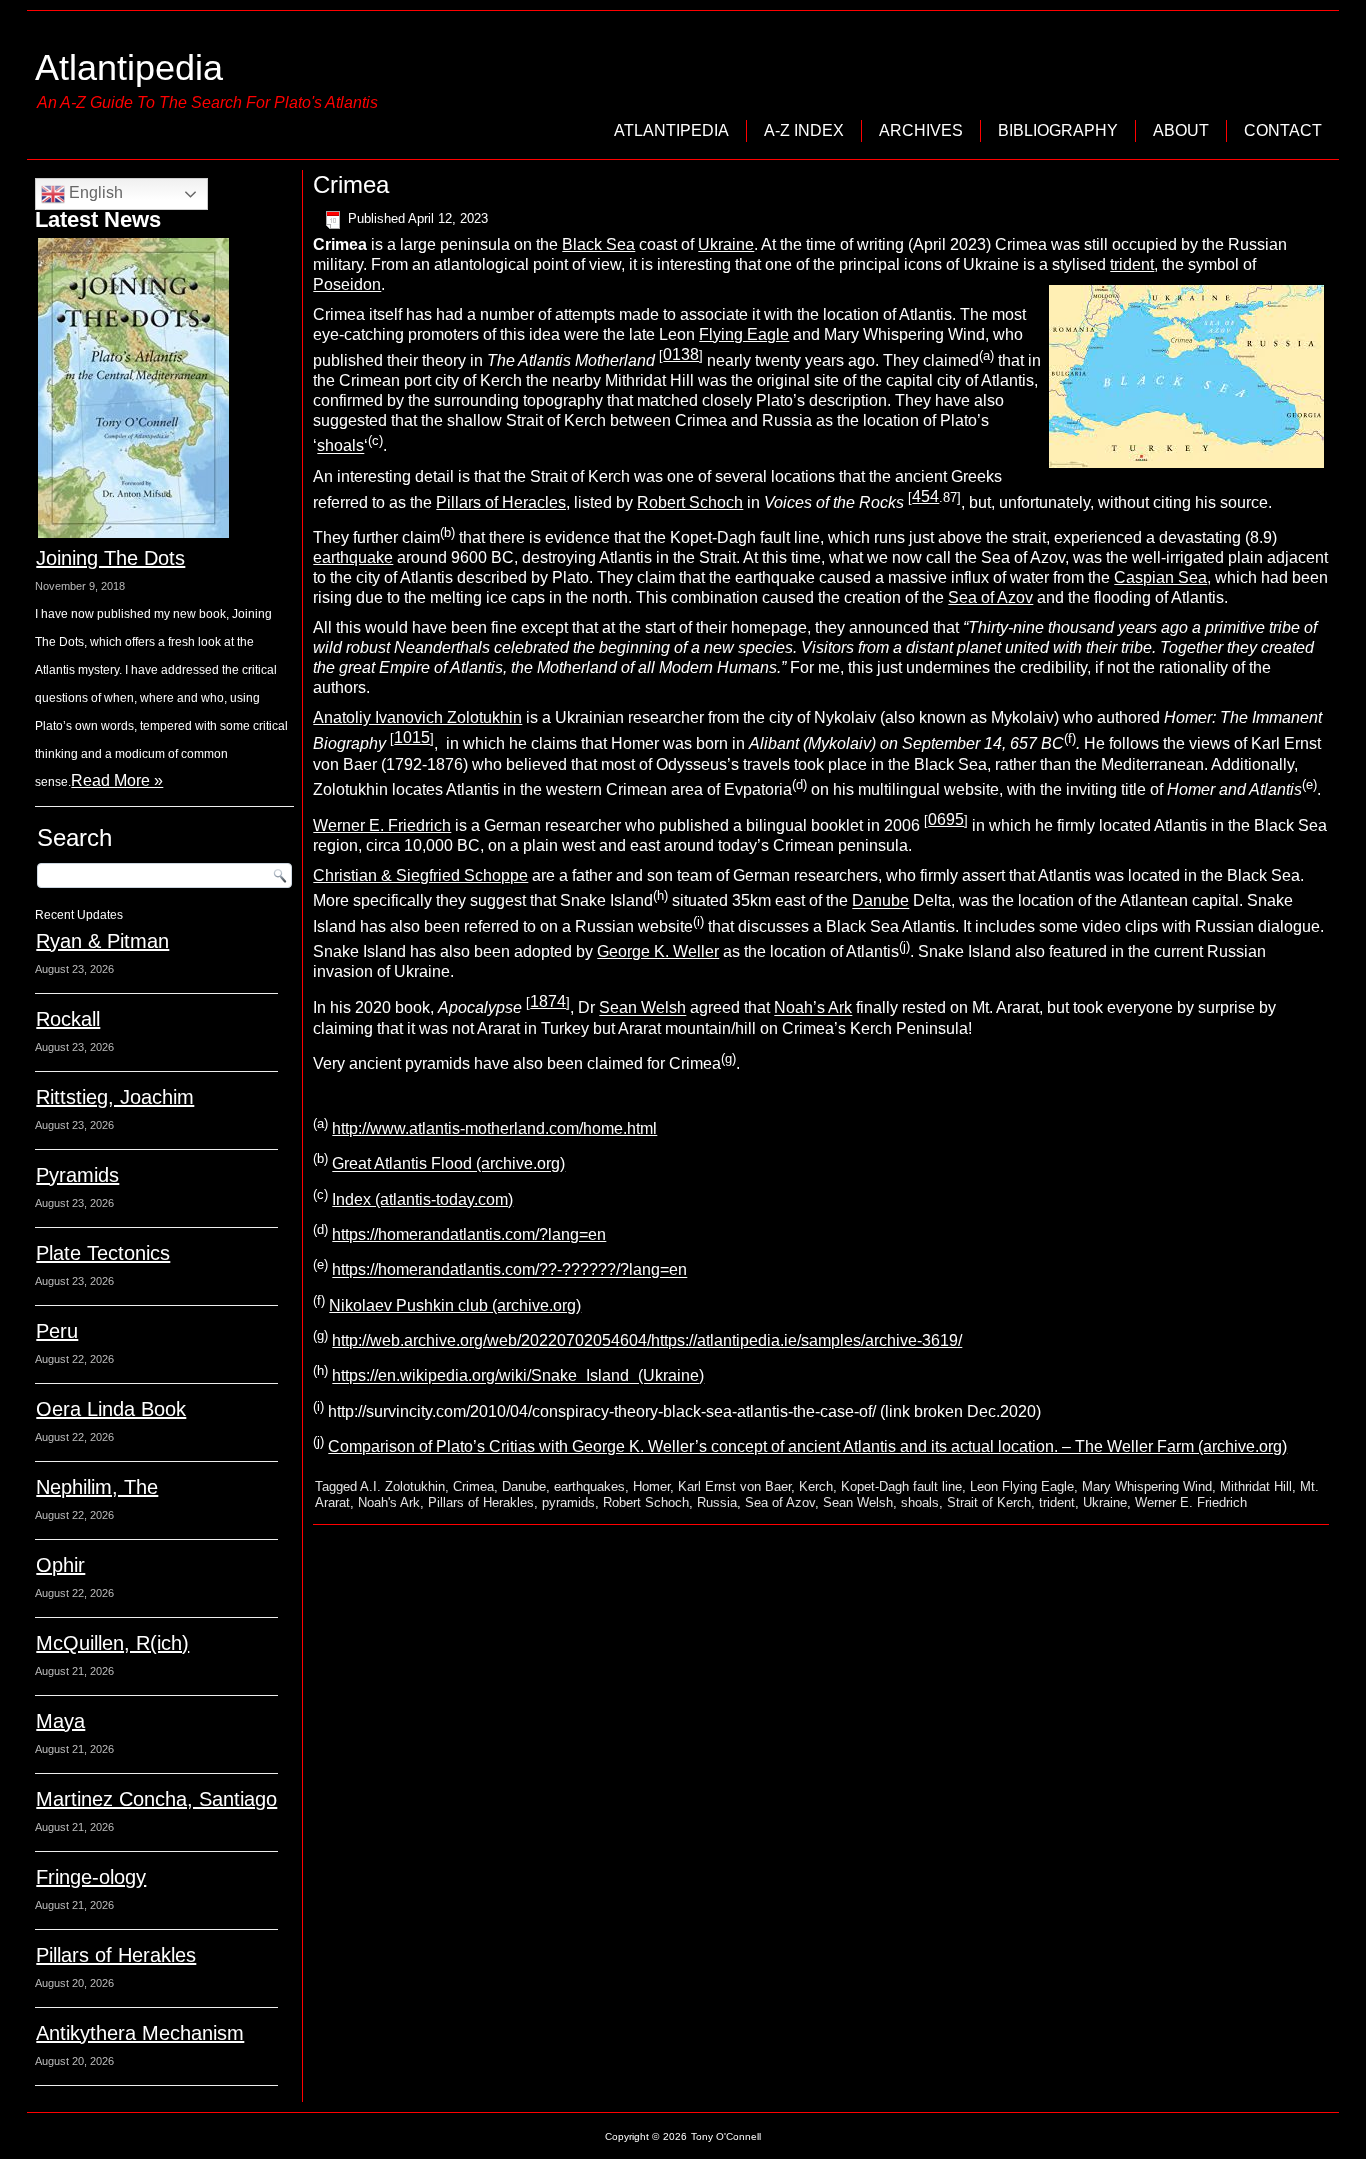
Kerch (816, 1486)
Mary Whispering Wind (1147, 1486)
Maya (60, 1721)
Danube (880, 901)
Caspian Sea (1160, 577)
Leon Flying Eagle (1022, 1486)
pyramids (568, 1502)
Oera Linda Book (111, 1409)
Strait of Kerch (989, 1502)
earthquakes (589, 1486)
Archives (921, 130)
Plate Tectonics (103, 1253)
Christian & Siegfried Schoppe (420, 875)
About (1181, 130)
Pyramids (77, 1175)
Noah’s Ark (813, 1008)
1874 (548, 1001)
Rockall (68, 1019)
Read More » (117, 780)
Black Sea (598, 244)
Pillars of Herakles (116, 1955)
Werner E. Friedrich (382, 825)
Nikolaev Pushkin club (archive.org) (455, 1305)
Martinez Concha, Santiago (156, 1799)
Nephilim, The (97, 1487)
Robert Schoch (690, 502)
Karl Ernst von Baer (734, 1486)
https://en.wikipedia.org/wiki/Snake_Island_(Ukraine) (518, 1376)
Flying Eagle (744, 334)
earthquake (353, 557)
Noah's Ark (389, 1502)
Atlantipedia (129, 67)
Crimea (473, 1486)
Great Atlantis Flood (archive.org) (448, 1164)
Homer (651, 1486)
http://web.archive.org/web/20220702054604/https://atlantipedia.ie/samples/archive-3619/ (647, 1340)
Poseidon (347, 284)
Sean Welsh (642, 1008)
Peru (57, 1331)
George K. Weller (658, 951)
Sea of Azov (990, 597)
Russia (717, 1502)
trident (1132, 264)
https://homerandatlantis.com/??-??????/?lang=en (509, 1270)
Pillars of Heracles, (503, 502)
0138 (681, 354)
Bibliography (1058, 130)
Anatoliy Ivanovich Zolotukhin (417, 717)
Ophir (60, 1565)
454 (925, 496)
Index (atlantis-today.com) (422, 1199)
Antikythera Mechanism (140, 2033)
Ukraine (726, 244)
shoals (340, 446)
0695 (946, 819)
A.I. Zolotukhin (402, 1486)
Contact (1283, 130)
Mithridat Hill (1256, 1486)
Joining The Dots (110, 558)
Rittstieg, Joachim (115, 1097)
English (94, 192)
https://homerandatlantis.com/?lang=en (469, 1234)
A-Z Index (804, 130)
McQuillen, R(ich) (112, 1643)
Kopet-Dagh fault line (901, 1486)
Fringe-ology (91, 1877)
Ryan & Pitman (102, 941)
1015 (412, 737)
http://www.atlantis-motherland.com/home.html (494, 1128)
